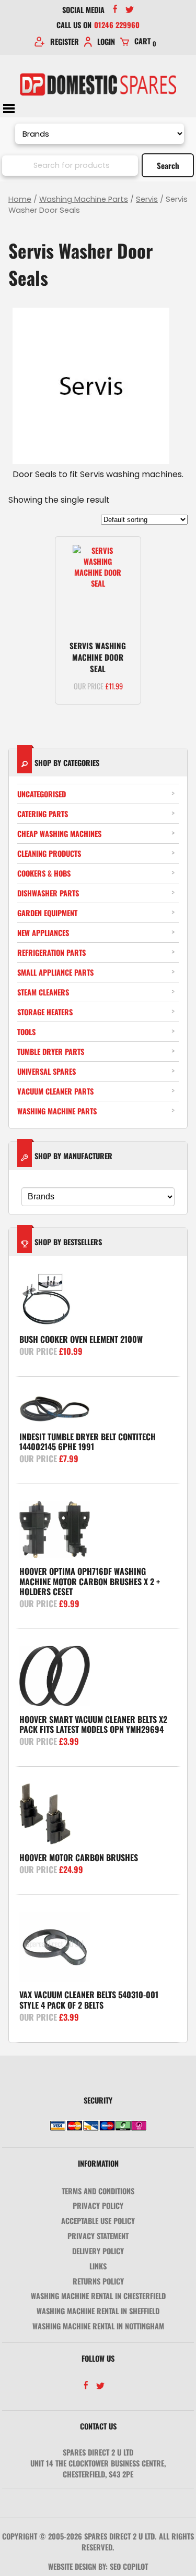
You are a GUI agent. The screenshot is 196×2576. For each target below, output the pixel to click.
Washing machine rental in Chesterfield (98, 2296)
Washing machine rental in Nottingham (98, 2326)
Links (98, 2266)
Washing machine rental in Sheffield (98, 2311)
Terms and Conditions (98, 2191)
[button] (124, 553)
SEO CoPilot (129, 2566)
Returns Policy (98, 2281)
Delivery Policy (98, 2251)
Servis (147, 199)
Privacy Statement (98, 2236)
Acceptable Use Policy (98, 2221)
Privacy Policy (98, 2206)
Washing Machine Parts (84, 199)
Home (20, 199)
